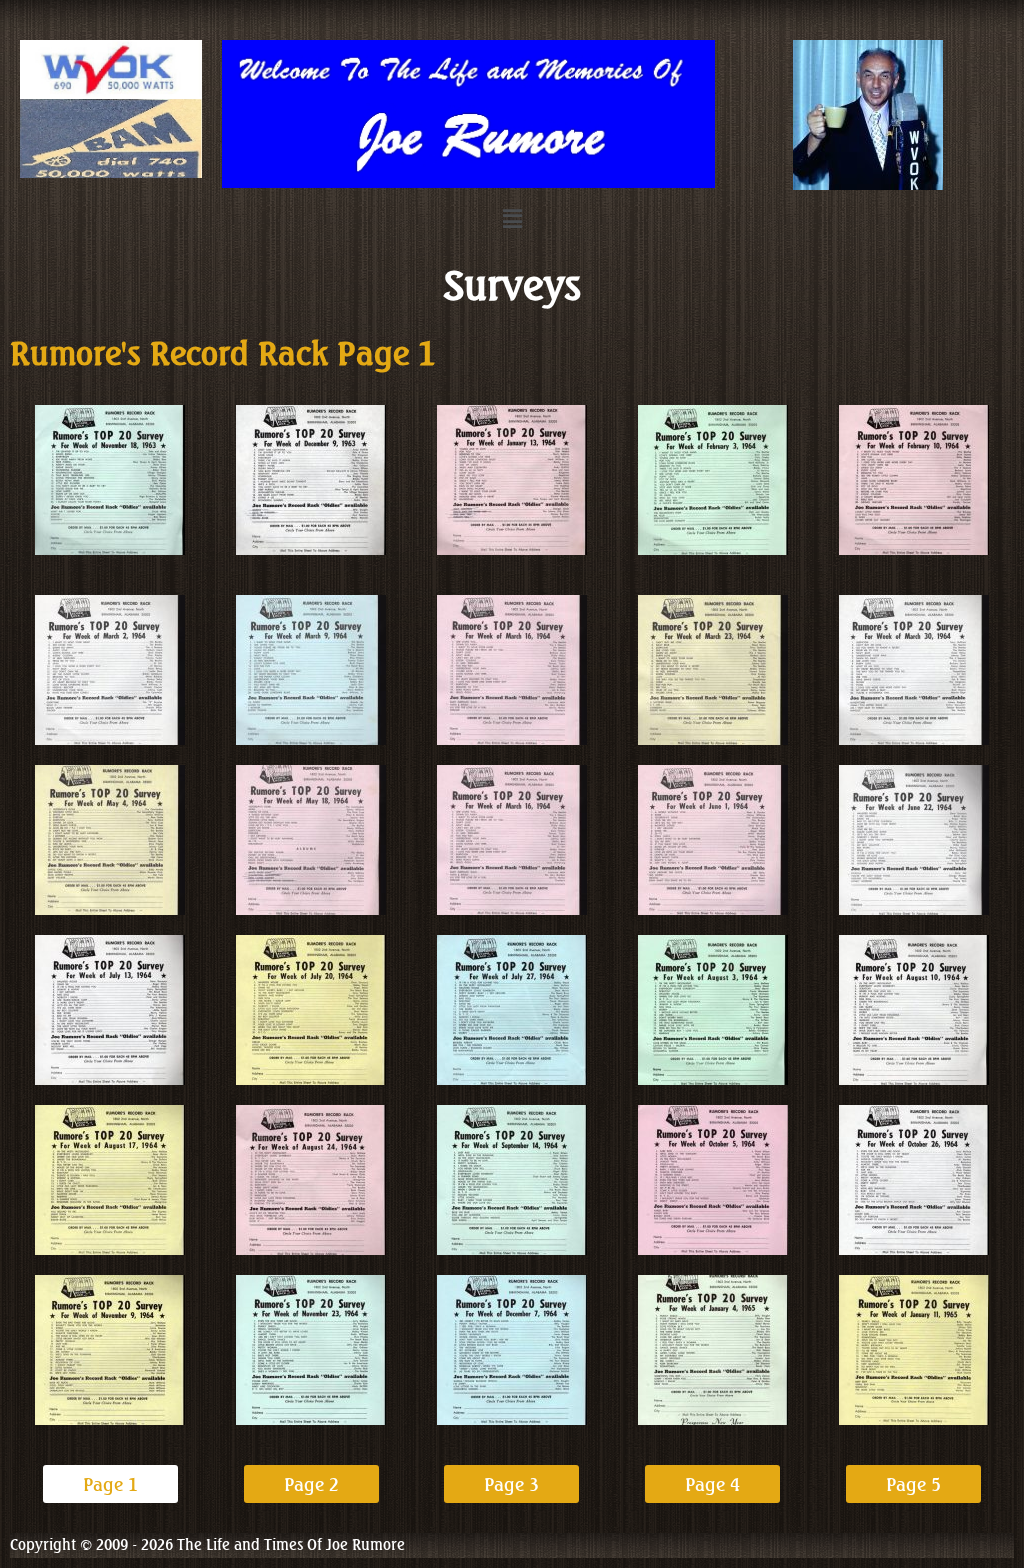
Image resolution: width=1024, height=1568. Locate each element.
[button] (512, 218)
